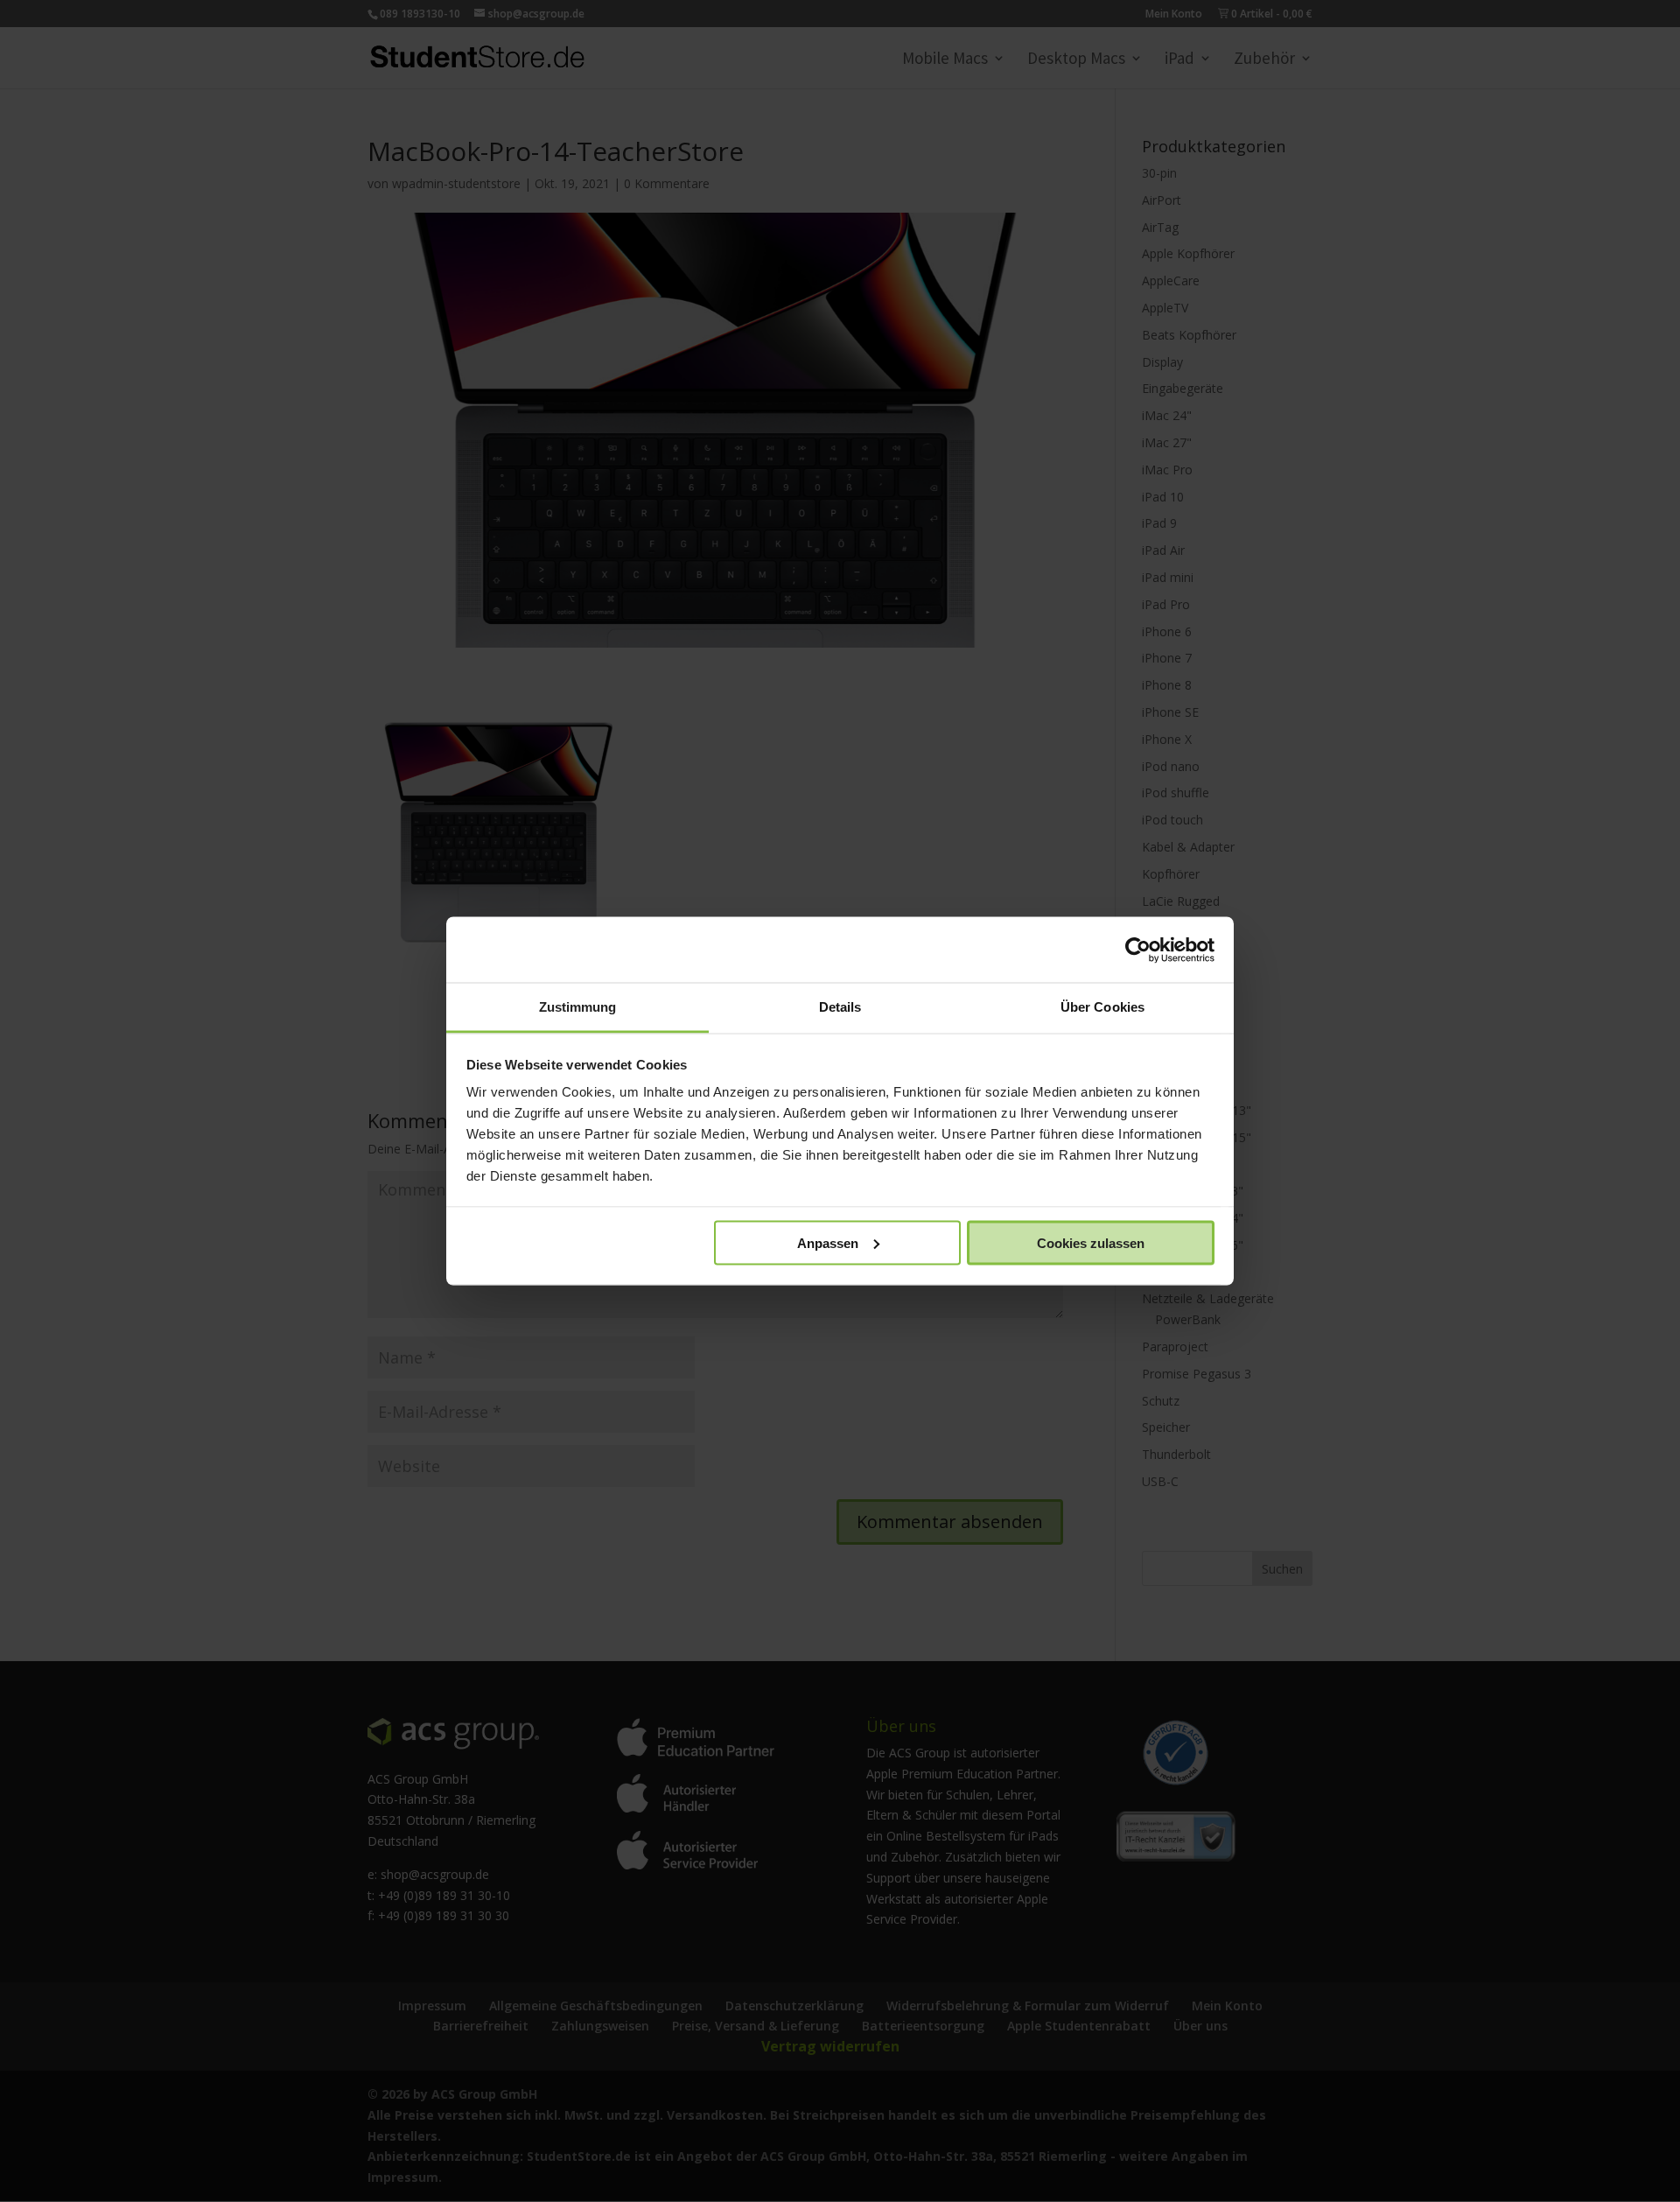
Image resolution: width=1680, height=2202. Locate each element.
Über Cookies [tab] (1102, 1007)
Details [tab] (840, 1007)
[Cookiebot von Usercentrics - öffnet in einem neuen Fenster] (1138, 950)
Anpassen (828, 1242)
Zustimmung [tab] (578, 1007)
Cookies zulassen (1091, 1242)
